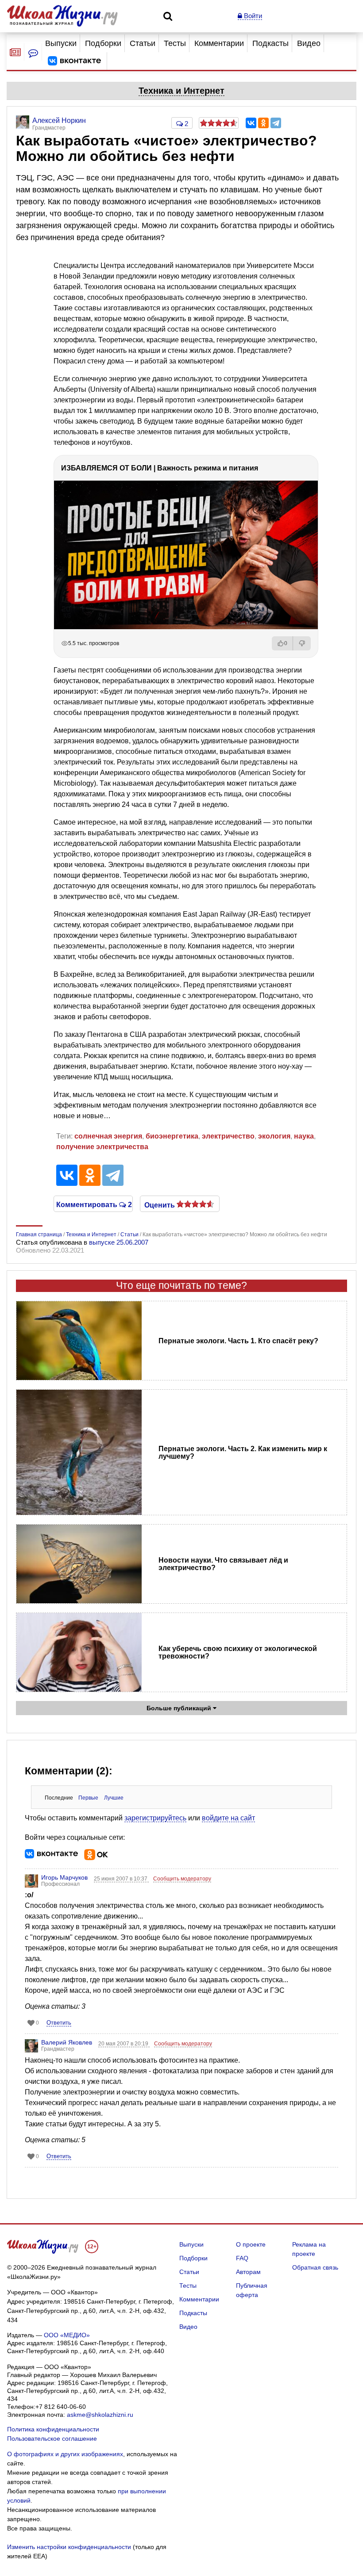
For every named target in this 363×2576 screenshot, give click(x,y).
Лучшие (114, 1798)
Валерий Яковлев (67, 2042)
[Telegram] (276, 123)
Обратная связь (315, 2267)
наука (304, 1136)
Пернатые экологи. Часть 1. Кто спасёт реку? (238, 1341)
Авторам (248, 2272)
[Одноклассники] (263, 123)
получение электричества (102, 1147)
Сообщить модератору (182, 1879)
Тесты (175, 43)
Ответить (59, 2023)
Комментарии (219, 43)
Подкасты (270, 43)
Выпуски (61, 43)
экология (274, 1136)
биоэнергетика (172, 1136)
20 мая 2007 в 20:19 (124, 2044)
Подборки (103, 43)
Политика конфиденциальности (53, 2429)
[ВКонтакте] (251, 123)
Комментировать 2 (93, 1204)
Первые (88, 1798)
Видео (309, 43)
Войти (252, 16)
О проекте (251, 2244)
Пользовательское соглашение (52, 2438)
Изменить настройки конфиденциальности (69, 2547)
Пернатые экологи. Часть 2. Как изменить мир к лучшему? (243, 1452)
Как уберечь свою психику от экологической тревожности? (238, 1652)
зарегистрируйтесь (155, 1818)
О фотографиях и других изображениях (65, 2454)
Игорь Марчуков (64, 1877)
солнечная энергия (108, 1136)
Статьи (143, 43)
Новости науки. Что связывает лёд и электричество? (223, 1564)
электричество (228, 1136)
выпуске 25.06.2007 (119, 1242)
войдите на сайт (228, 1818)
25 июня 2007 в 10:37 (121, 1879)
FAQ (242, 2258)
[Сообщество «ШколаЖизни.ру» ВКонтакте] (74, 61)
